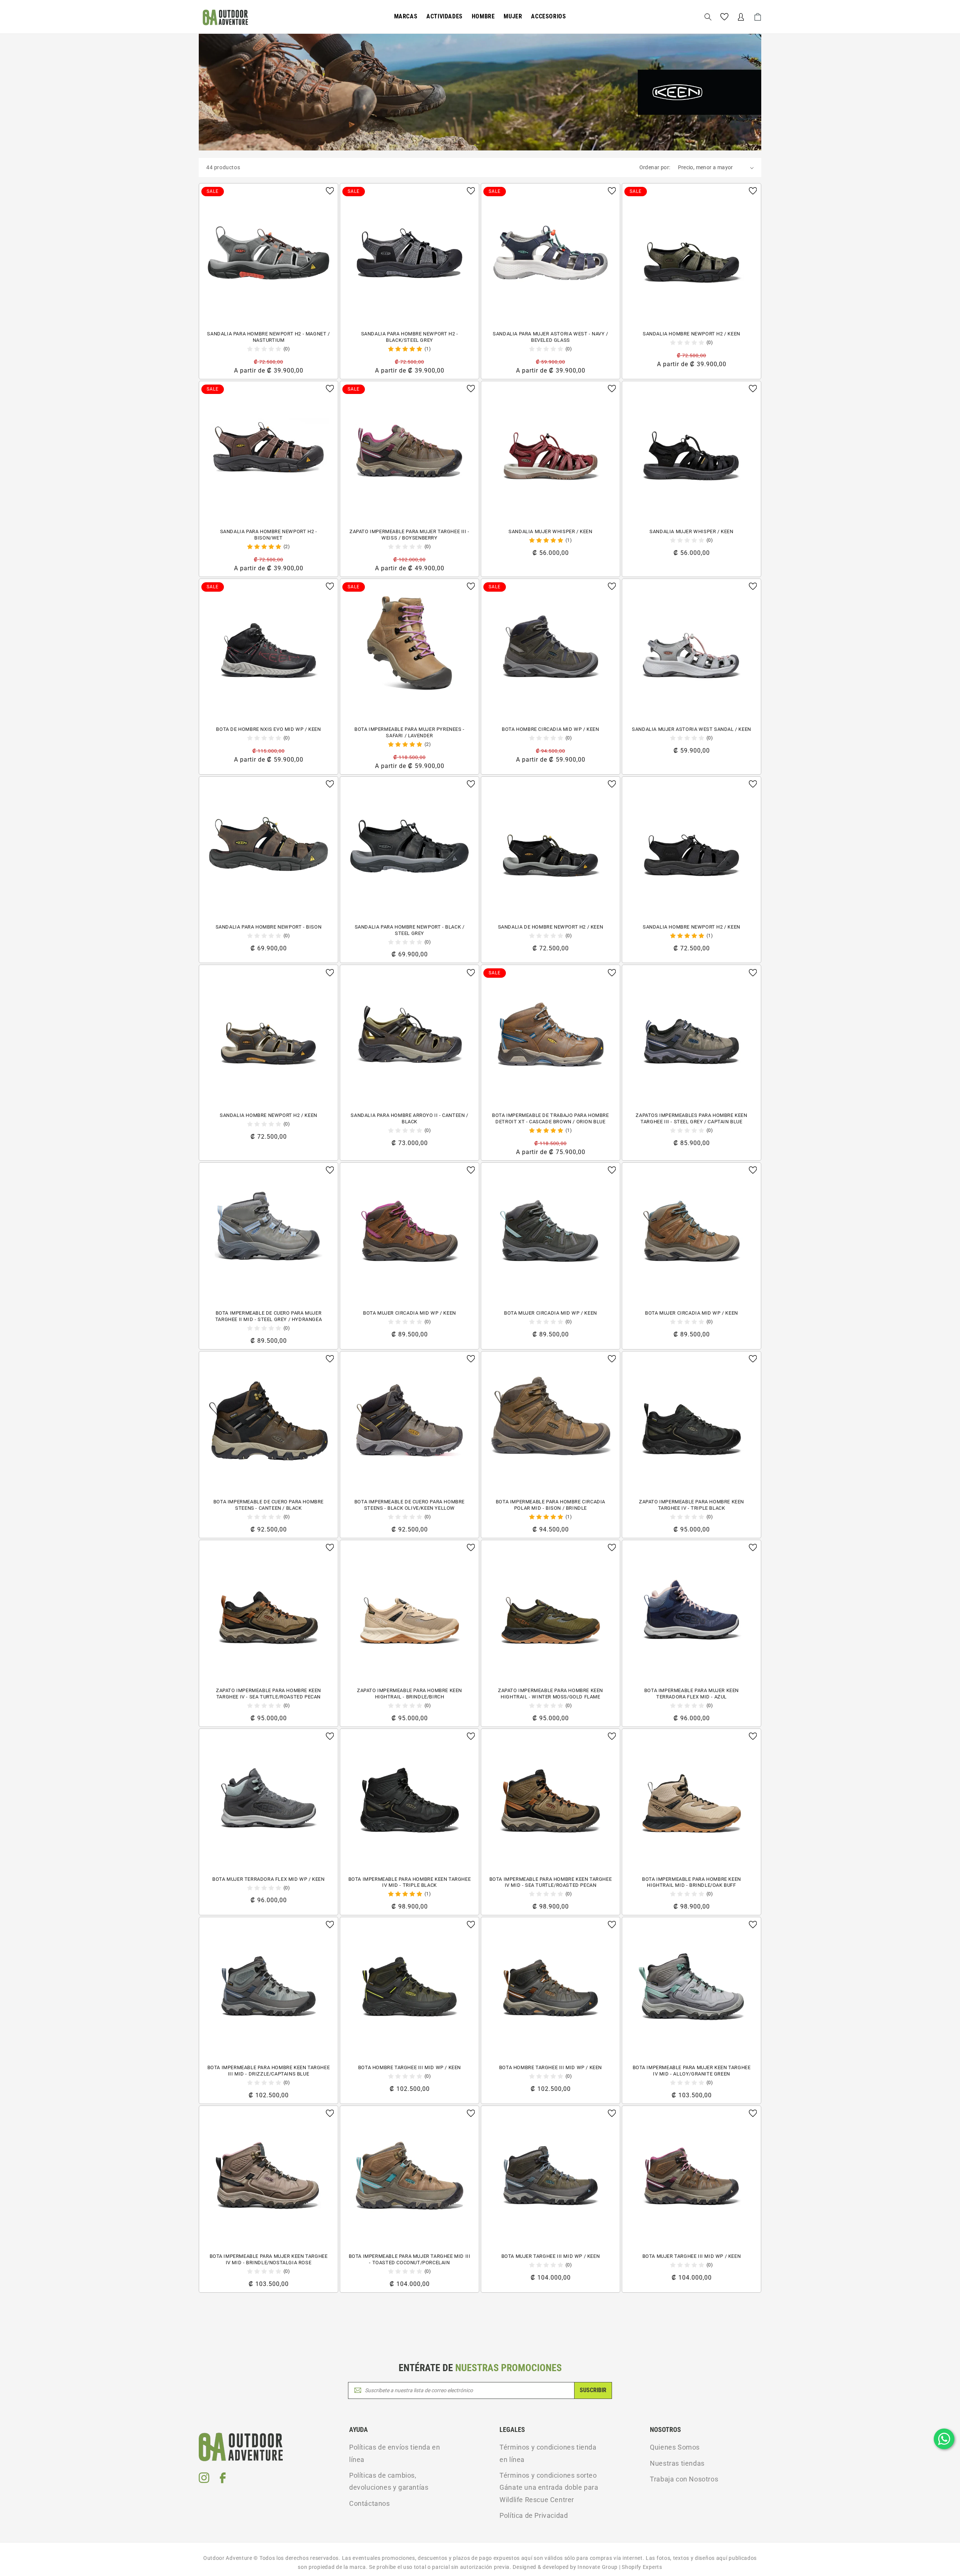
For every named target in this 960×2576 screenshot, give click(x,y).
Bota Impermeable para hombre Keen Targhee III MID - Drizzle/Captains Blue (269, 2071)
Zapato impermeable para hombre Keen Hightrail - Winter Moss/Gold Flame (550, 1694)
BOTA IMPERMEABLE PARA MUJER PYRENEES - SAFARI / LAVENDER (409, 732)
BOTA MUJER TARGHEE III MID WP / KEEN (551, 2256)
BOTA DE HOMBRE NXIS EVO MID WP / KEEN (268, 729)
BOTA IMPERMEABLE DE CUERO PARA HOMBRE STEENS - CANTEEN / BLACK (268, 1505)
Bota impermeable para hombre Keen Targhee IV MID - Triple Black (410, 1882)
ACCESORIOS (548, 16)
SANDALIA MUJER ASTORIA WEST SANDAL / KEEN (691, 729)
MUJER (513, 16)
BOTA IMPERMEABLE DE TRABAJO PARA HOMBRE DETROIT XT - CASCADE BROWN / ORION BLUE (550, 1118)
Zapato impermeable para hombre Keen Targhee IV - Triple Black (691, 1505)
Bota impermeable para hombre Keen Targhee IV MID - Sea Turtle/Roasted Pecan (551, 1882)
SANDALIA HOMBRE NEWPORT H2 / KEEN (691, 334)
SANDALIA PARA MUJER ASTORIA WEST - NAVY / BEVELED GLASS (550, 337)
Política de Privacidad (534, 2515)
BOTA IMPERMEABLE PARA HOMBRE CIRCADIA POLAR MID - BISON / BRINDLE (550, 1505)
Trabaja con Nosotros (684, 2479)
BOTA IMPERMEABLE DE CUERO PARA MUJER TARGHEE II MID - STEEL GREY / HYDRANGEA (268, 1316)
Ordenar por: (655, 167)
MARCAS (406, 16)
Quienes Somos (675, 2447)
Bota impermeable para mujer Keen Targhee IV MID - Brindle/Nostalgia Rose (269, 2259)
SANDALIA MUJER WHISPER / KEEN (550, 531)
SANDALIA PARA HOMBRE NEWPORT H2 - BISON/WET (269, 535)
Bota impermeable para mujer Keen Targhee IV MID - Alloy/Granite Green (692, 2071)
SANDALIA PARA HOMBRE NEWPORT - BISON (269, 927)
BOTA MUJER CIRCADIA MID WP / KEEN (409, 1313)
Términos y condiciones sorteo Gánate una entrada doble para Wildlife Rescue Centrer (549, 2487)
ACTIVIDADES (445, 16)
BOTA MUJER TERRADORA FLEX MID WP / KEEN (268, 1879)
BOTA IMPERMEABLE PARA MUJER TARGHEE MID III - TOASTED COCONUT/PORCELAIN (410, 2259)
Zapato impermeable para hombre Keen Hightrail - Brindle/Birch (409, 1694)
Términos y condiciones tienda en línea (548, 2453)
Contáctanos (370, 2503)
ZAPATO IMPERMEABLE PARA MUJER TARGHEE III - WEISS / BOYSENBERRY (409, 535)
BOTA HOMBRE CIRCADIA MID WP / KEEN (550, 729)
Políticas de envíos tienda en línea (394, 2453)
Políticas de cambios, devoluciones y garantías (389, 2481)
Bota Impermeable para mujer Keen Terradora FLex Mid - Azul (691, 1694)
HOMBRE (483, 16)
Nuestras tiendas (677, 2463)
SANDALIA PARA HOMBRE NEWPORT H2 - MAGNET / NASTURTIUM (268, 337)
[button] (406, 17)
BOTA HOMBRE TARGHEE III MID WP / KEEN (409, 2067)
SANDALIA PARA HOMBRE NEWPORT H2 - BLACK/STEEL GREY (410, 337)
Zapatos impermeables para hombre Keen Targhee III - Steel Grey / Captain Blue (691, 1118)
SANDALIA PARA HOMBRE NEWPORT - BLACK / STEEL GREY (410, 930)
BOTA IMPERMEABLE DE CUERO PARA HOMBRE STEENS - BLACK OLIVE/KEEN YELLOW (409, 1505)
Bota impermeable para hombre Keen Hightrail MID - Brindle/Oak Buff (691, 1882)
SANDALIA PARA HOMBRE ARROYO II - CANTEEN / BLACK (409, 1118)
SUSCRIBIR (593, 2390)
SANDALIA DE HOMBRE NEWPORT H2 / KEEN (551, 927)
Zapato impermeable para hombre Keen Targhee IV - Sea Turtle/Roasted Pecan (268, 1694)
